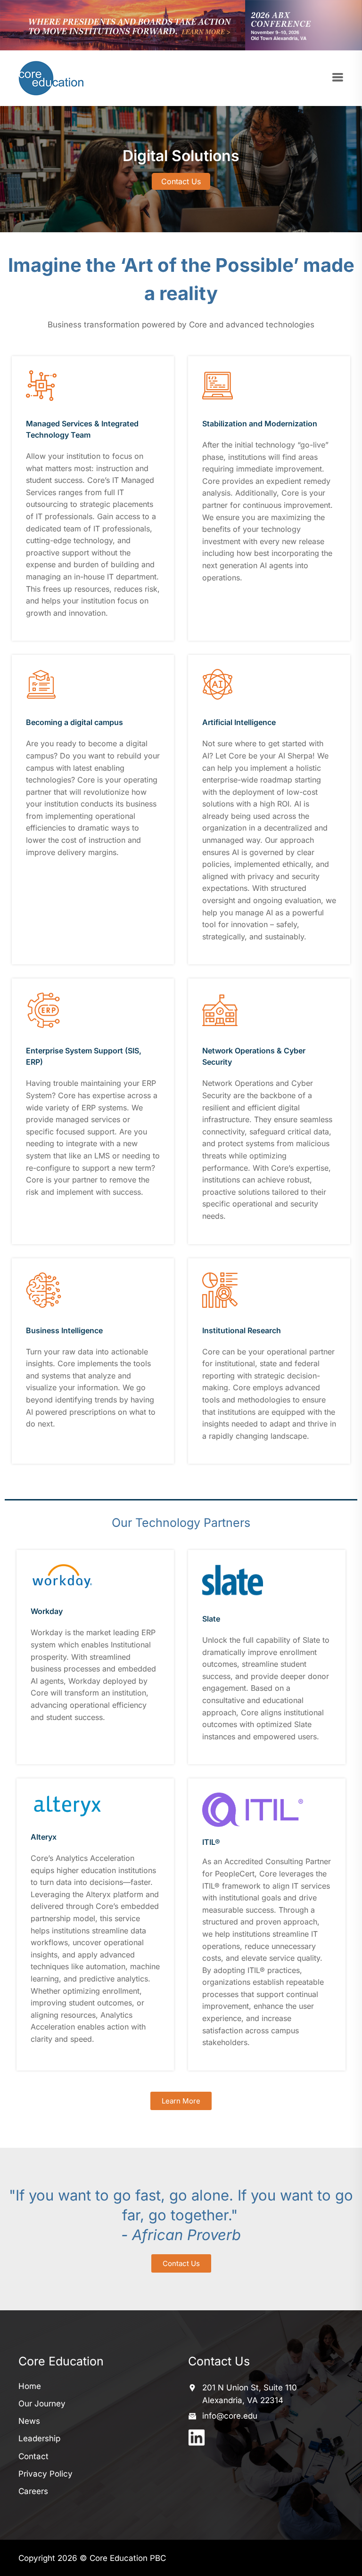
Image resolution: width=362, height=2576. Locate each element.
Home (30, 2386)
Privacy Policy (45, 2474)
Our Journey (42, 2404)
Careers (33, 2491)
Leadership (39, 2438)
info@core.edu (230, 2416)
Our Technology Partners (181, 1523)
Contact (33, 2456)
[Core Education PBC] (54, 78)
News (29, 2421)
